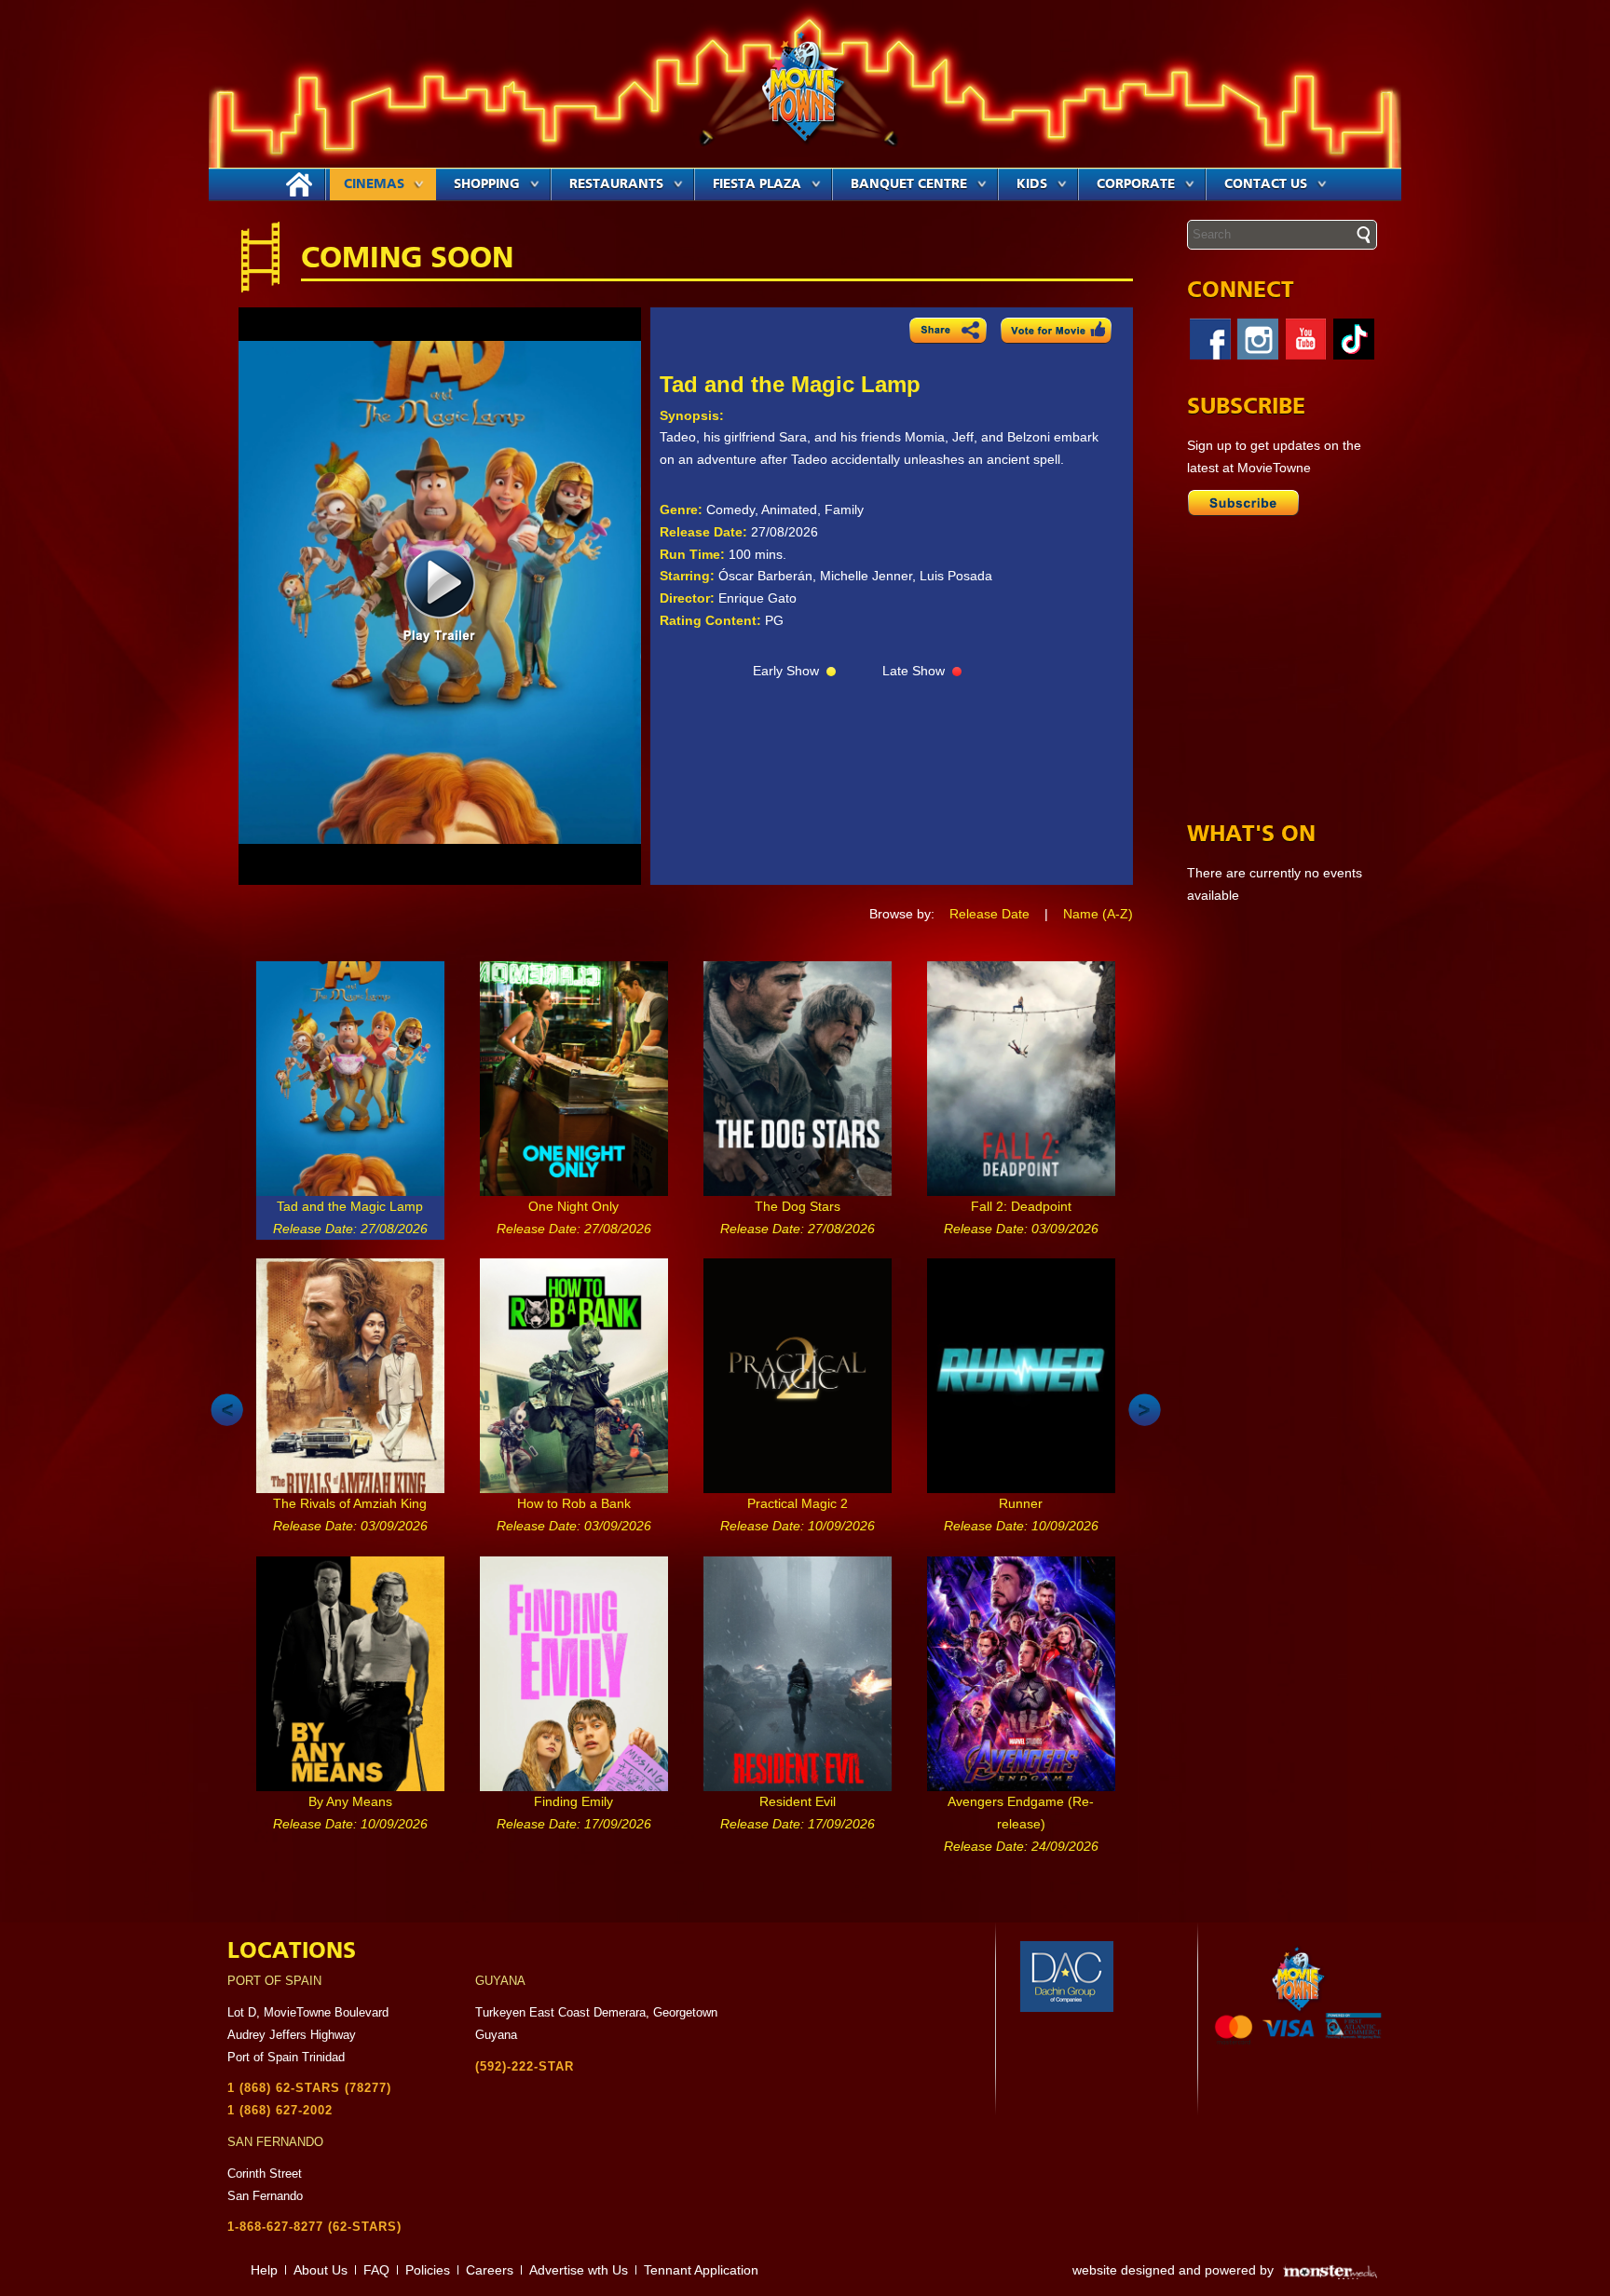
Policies (428, 2270)
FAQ (376, 2270)
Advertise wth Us (579, 2270)
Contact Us (1266, 184)
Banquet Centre (909, 184)
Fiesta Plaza (757, 184)
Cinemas (374, 184)
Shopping (487, 184)
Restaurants (616, 184)
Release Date (989, 914)
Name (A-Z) (1098, 914)
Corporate (1136, 184)
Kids (1032, 184)
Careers (490, 2270)
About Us (321, 2270)
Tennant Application (701, 2270)
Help (264, 2270)
